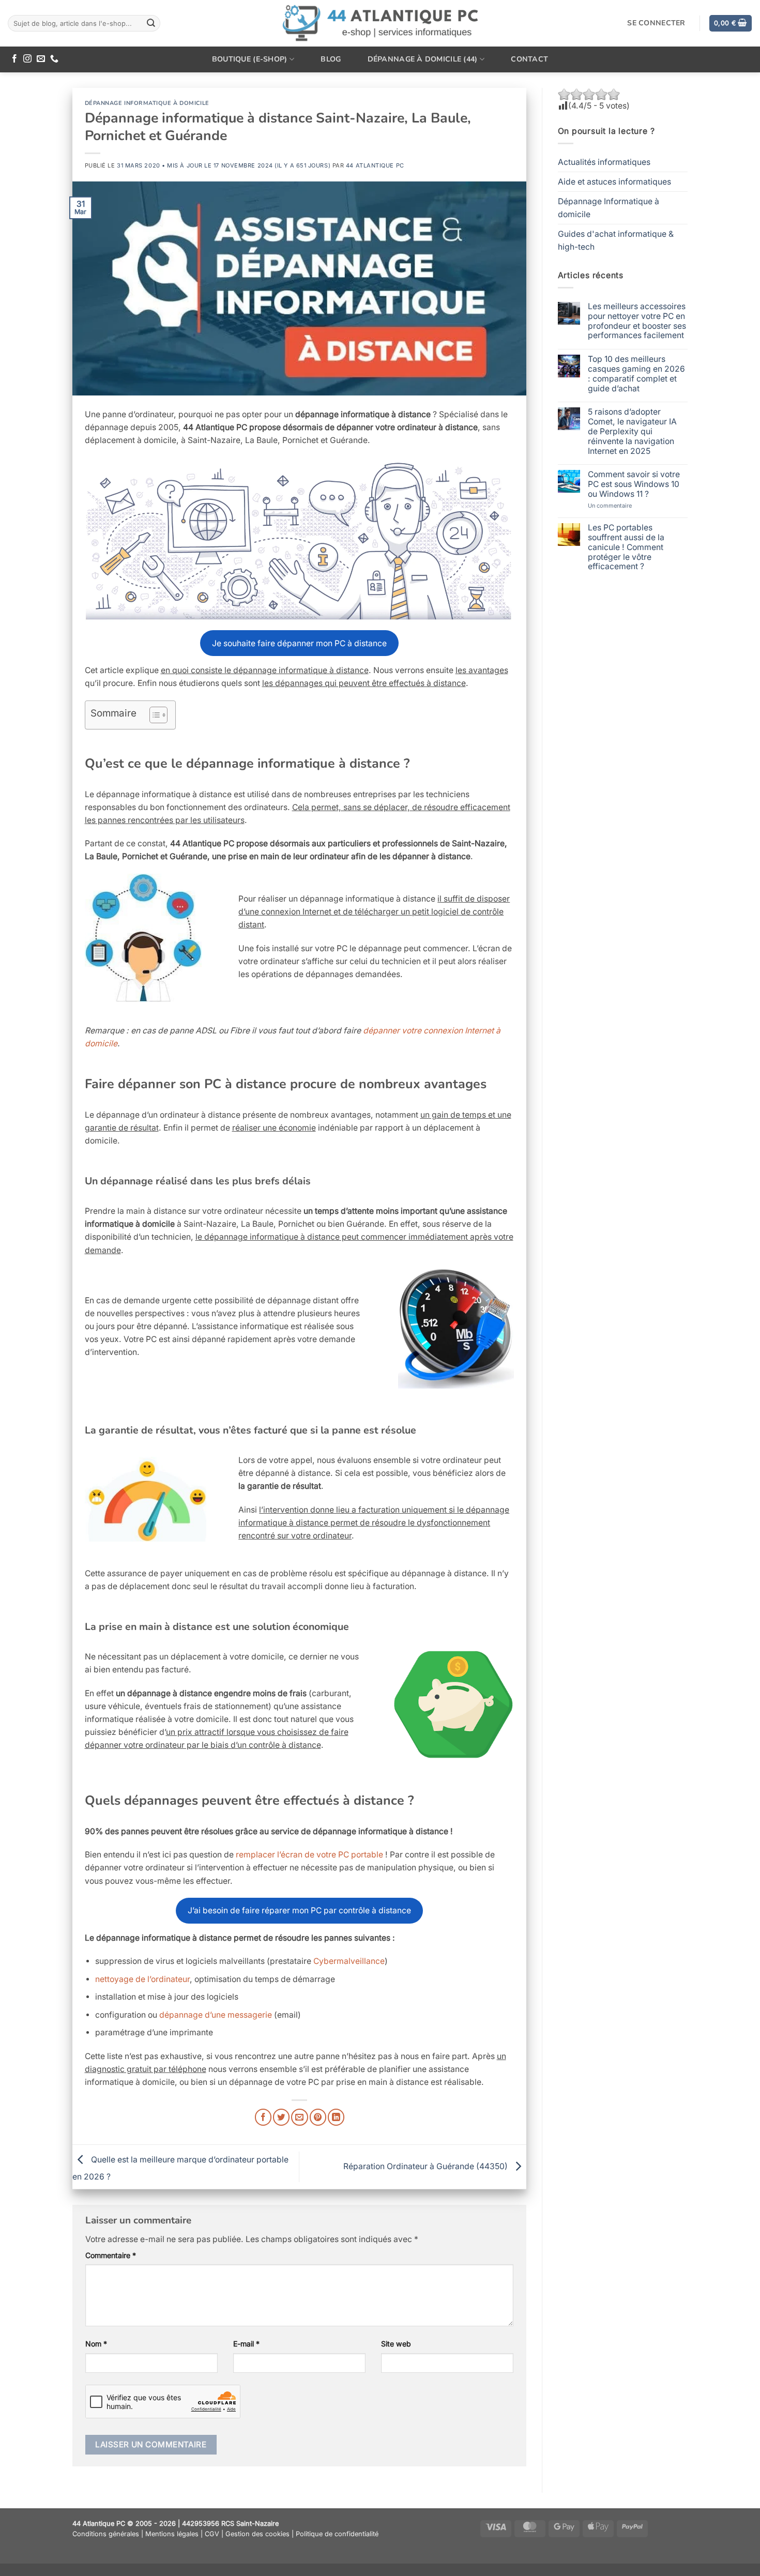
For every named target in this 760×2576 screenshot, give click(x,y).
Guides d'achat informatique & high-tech (616, 240)
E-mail (246, 2344)
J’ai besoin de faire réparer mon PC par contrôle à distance (299, 1910)
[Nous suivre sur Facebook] (14, 59)
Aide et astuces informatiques (614, 182)
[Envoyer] (151, 23)
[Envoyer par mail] (299, 2117)
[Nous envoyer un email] (41, 59)
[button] (731, 23)
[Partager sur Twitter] (281, 2117)
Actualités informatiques (604, 162)
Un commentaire (623, 506)
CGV (212, 2534)
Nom (96, 2344)
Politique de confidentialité (337, 2534)
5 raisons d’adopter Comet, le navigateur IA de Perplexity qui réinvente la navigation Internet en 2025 (632, 431)
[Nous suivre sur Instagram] (27, 59)
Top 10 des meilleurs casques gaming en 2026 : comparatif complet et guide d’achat (636, 374)
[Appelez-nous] (54, 59)
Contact (529, 59)
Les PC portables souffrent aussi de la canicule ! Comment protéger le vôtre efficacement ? (626, 547)
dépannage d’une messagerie (216, 2015)
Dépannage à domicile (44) (423, 59)
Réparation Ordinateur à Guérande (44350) (427, 2166)
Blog (331, 59)
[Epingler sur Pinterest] (318, 2117)
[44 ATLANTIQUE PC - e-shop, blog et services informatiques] (380, 24)
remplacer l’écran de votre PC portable (309, 1855)
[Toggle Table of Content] (153, 715)
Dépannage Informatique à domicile (147, 103)
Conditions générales (106, 2534)
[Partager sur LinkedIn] (336, 2117)
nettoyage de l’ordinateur (142, 1979)
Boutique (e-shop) (250, 59)
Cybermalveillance (349, 1961)
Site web (396, 2344)
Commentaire (111, 2255)
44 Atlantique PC (375, 165)
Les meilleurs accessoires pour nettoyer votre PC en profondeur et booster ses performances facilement (637, 321)
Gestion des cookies (257, 2534)
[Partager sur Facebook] (263, 2117)
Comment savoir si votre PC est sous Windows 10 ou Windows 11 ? (634, 484)
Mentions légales (172, 2534)
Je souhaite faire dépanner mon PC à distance (299, 643)
